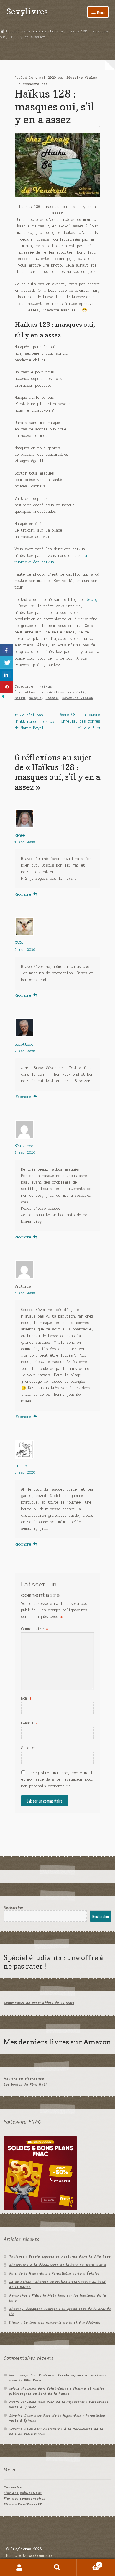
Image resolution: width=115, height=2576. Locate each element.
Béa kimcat (25, 1146)
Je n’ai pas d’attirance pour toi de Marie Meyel (35, 721)
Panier (88, 2563)
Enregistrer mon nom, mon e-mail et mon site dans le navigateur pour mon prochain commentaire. (57, 1779)
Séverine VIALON (78, 698)
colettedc (24, 1044)
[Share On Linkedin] (7, 675)
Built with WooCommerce (29, 2556)
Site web (29, 1748)
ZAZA (19, 943)
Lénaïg (91, 600)
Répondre (23, 894)
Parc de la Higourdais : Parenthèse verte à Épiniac (54, 2274)
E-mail (29, 1723)
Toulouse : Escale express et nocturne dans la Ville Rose (60, 2257)
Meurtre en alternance (24, 2079)
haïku (20, 698)
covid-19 (77, 692)
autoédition (53, 692)
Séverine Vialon (82, 78)
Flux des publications (23, 2493)
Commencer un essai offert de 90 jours (39, 2003)
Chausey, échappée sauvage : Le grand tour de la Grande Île (60, 2312)
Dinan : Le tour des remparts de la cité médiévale (55, 2323)
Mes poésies (35, 31)
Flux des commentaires (24, 2499)
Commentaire (35, 1629)
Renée (20, 835)
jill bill (24, 1466)
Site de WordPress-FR (23, 2504)
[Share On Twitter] (7, 663)
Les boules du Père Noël (25, 2085)
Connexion (13, 2487)
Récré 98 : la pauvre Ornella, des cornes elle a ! (79, 721)
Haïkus (57, 31)
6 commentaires (33, 84)
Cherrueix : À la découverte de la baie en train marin (57, 2265)
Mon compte (19, 2567)
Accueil (13, 31)
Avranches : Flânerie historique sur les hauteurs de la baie (57, 2298)
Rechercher (13, 1908)
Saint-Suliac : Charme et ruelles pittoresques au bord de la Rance (57, 2285)
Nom (26, 1698)
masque (35, 698)
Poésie (52, 698)
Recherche (57, 2567)
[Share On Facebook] (7, 650)
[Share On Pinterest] (7, 687)
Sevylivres (27, 11)
